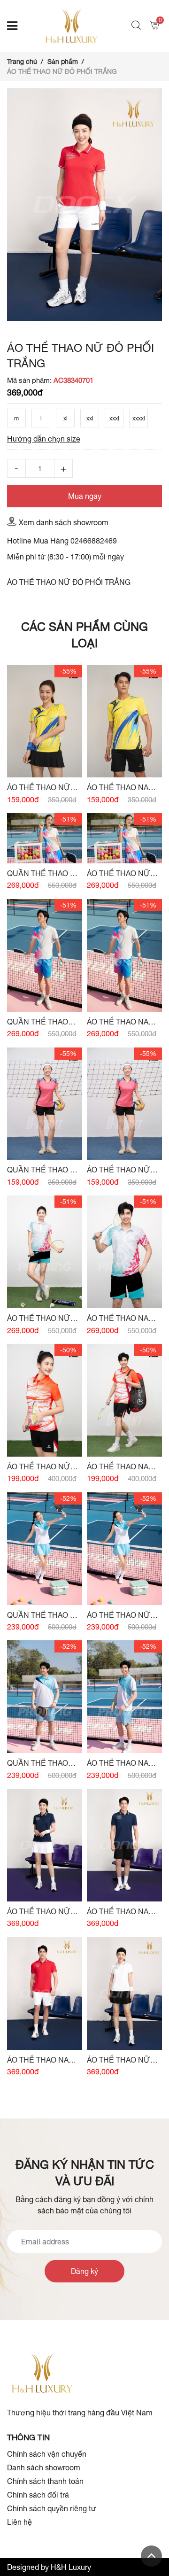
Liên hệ (19, 2522)
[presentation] (16, 321)
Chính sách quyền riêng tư (52, 2508)
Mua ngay (85, 496)
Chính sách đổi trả (38, 2495)
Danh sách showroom (44, 2467)
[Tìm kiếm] (137, 26)
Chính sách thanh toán (45, 2481)
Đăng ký (84, 2271)
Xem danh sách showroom (64, 522)
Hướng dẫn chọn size (44, 439)
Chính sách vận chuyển (47, 2454)
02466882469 (94, 541)
